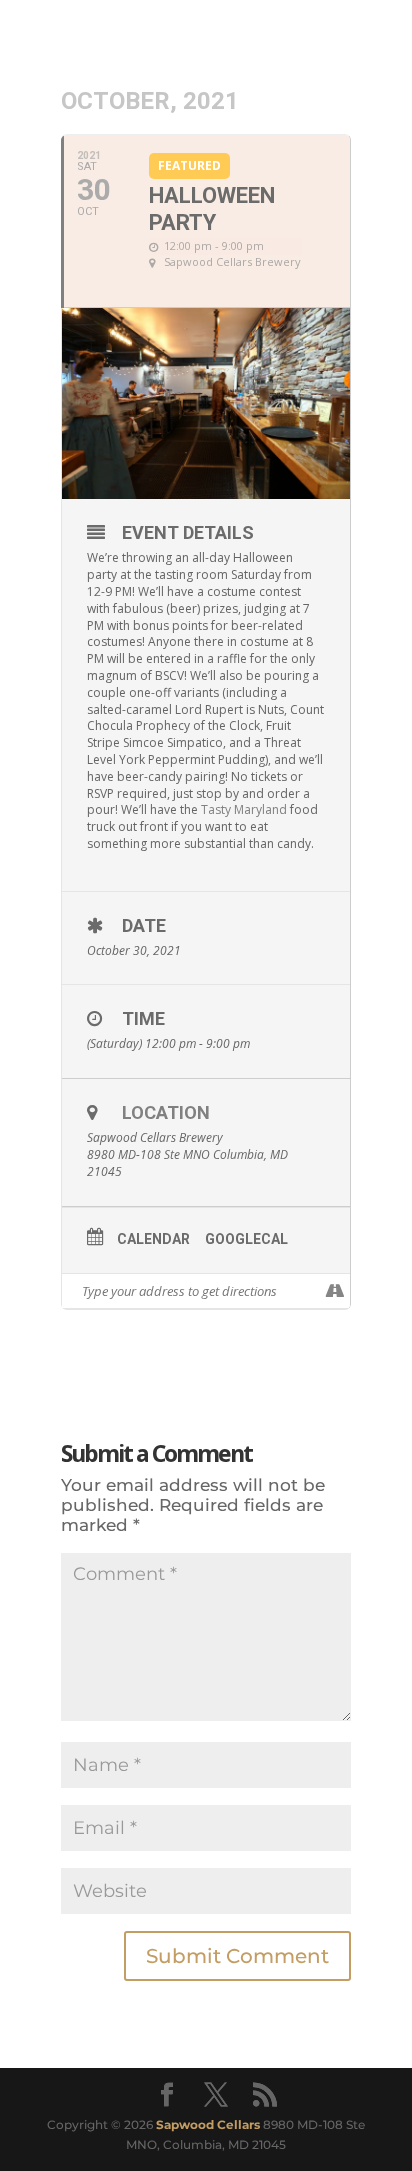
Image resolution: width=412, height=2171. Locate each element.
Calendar (153, 1239)
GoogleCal (246, 1239)
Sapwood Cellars (208, 2124)
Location (166, 1112)
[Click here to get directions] (334, 1291)
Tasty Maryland (244, 809)
